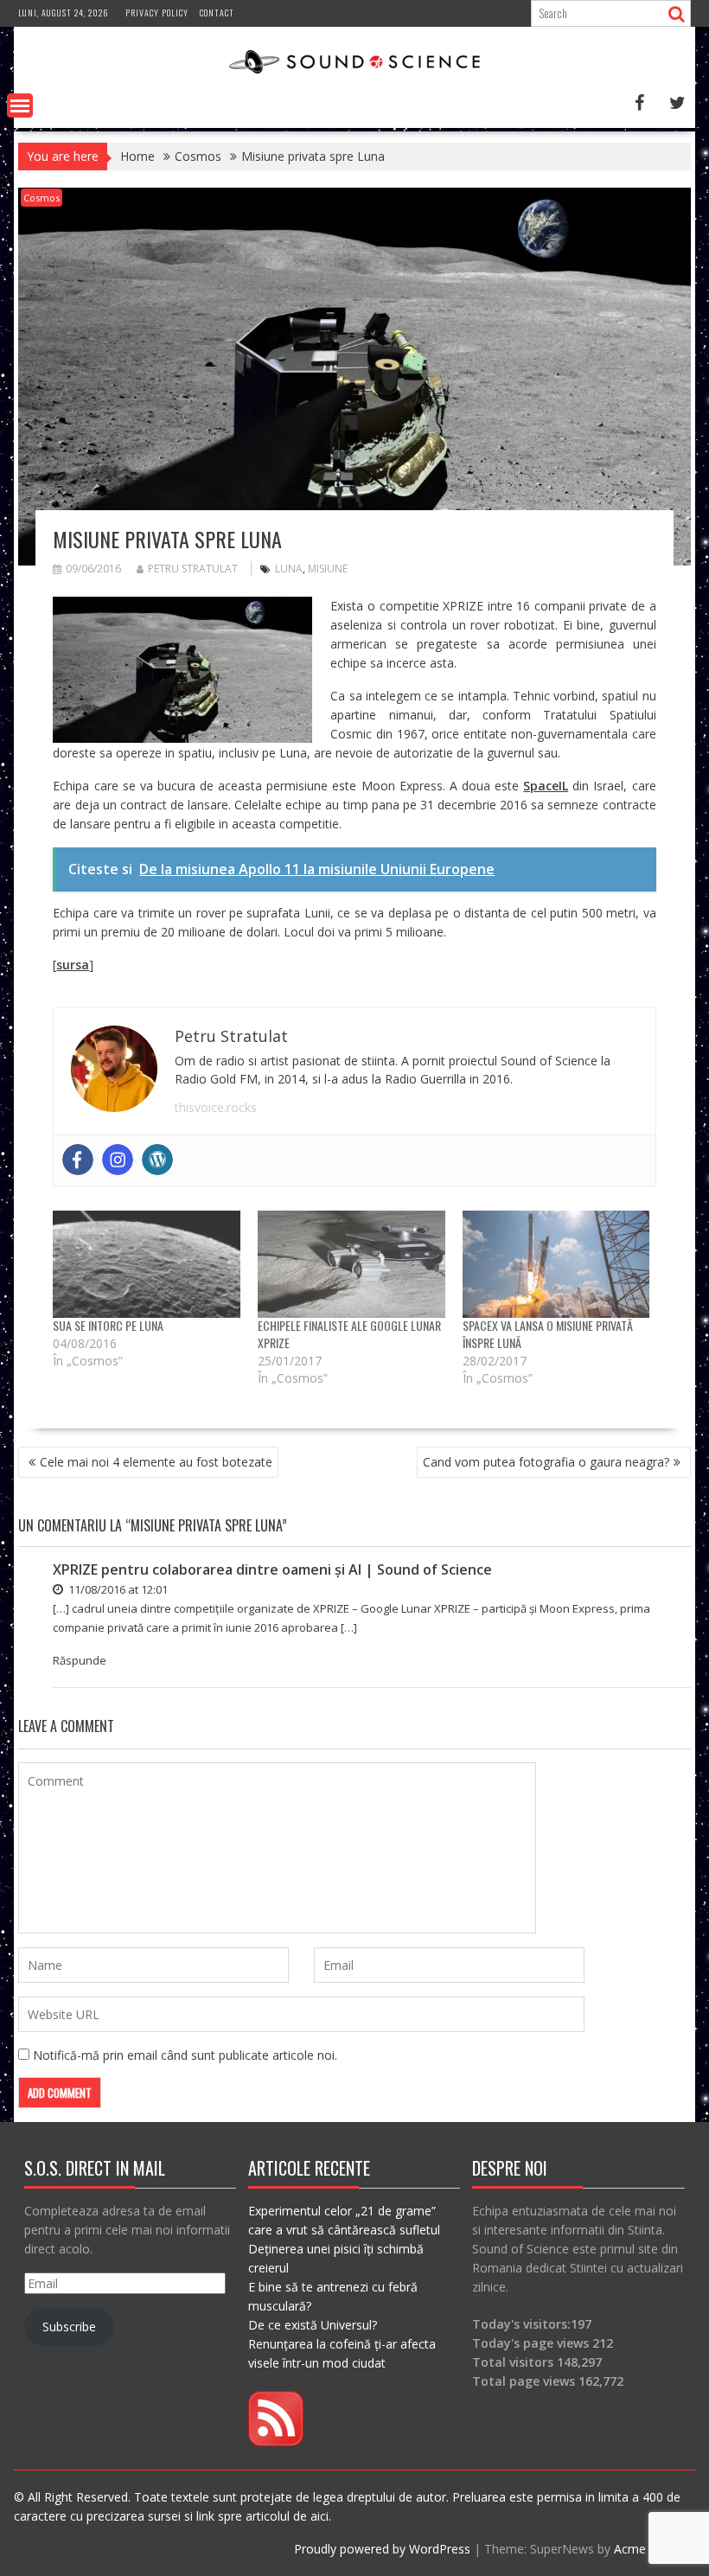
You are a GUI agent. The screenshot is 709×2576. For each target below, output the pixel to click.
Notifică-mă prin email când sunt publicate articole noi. (185, 2055)
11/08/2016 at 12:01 (117, 1589)
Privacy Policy (157, 13)
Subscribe (69, 2327)
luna (289, 569)
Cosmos (42, 198)
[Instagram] (118, 1160)
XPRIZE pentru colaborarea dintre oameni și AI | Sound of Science (272, 1569)
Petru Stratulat (193, 569)
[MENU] (20, 105)
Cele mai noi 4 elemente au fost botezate (156, 1462)
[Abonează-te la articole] (276, 2442)
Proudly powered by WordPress (382, 2549)
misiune (328, 569)
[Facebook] (78, 1160)
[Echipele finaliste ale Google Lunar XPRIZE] (351, 1264)
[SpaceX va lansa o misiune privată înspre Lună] (556, 1264)
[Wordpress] (157, 1160)
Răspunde (80, 1660)
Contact (217, 13)
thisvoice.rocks (216, 1107)
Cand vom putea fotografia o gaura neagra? (546, 1462)
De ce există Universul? (313, 2325)
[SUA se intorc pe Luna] (147, 1264)
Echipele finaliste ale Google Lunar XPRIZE (349, 1334)
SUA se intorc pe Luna (108, 1325)
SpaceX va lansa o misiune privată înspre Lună (548, 1334)
